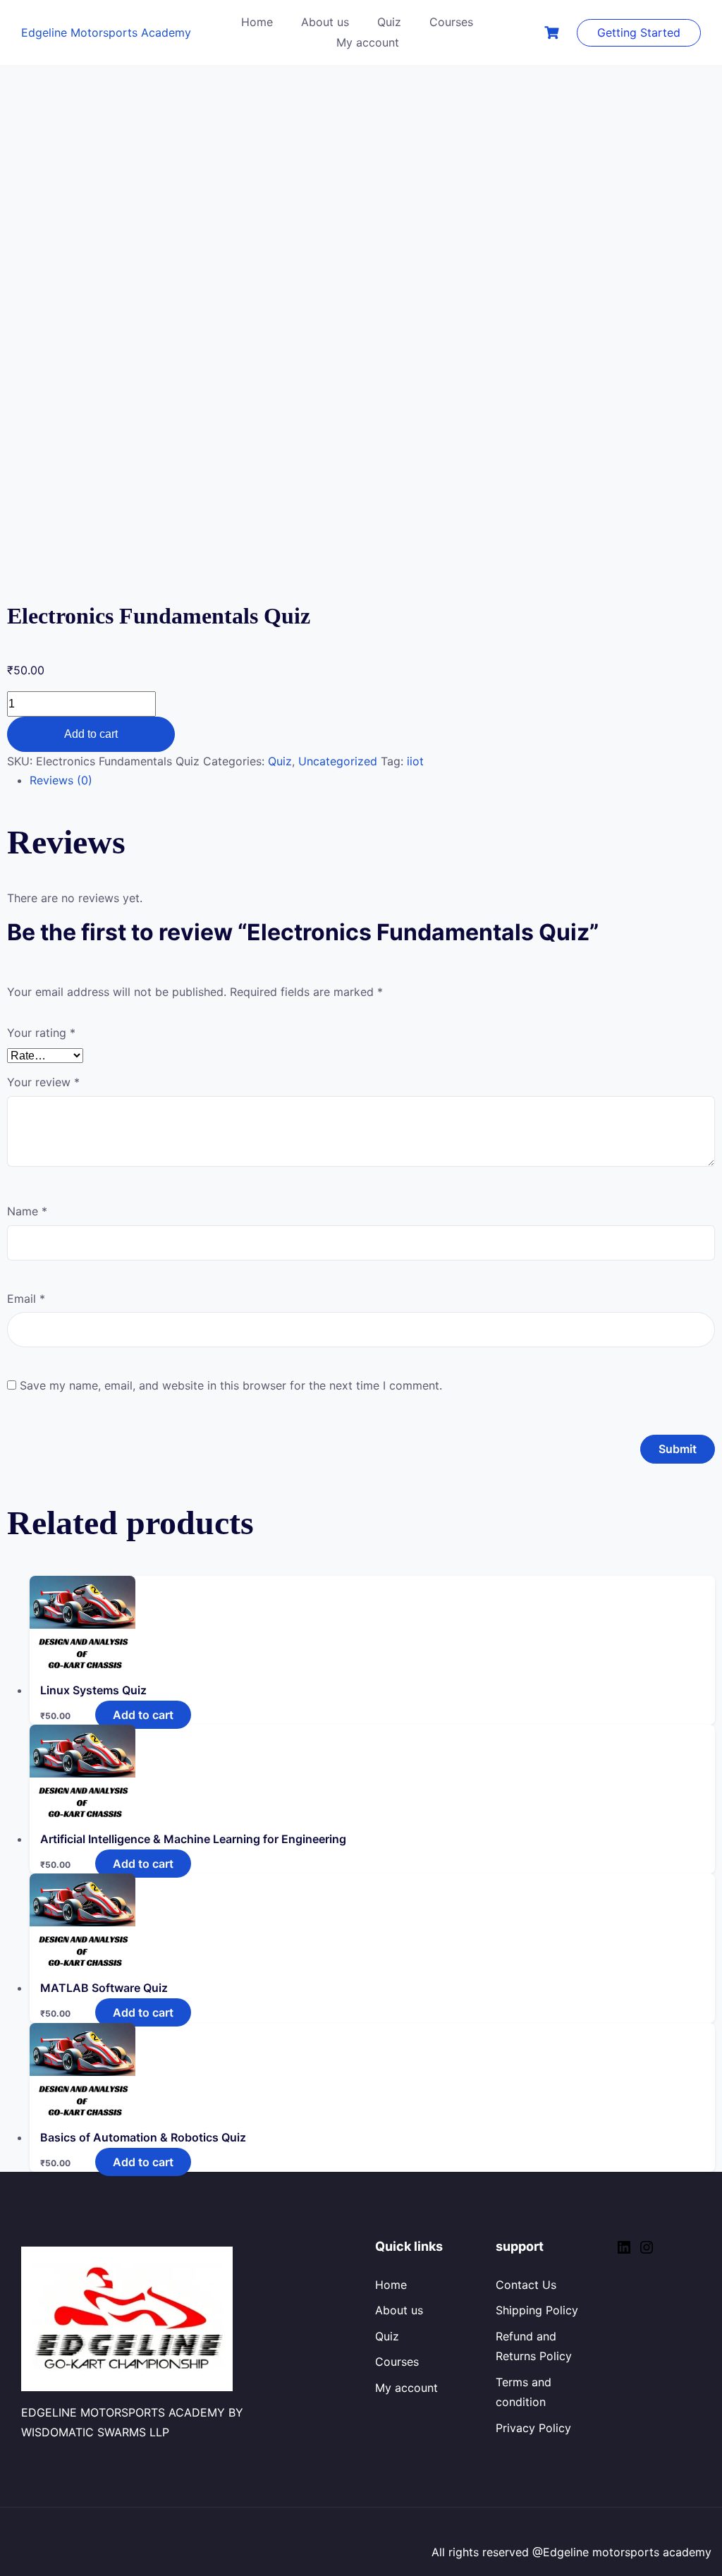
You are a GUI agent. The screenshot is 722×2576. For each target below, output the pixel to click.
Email (26, 1299)
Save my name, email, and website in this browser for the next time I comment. (231, 1385)
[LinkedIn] (624, 2252)
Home (257, 22)
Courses (451, 22)
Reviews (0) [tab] (61, 780)
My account (368, 42)
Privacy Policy (533, 2428)
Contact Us (526, 2285)
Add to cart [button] (143, 1715)
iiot (415, 761)
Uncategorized (338, 761)
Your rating (41, 1033)
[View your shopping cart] (553, 33)
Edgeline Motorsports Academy (106, 32)
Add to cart (91, 734)
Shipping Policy (537, 2310)
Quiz (389, 22)
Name (27, 1211)
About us (325, 22)
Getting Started (639, 32)
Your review (43, 1082)
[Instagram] (647, 2252)
